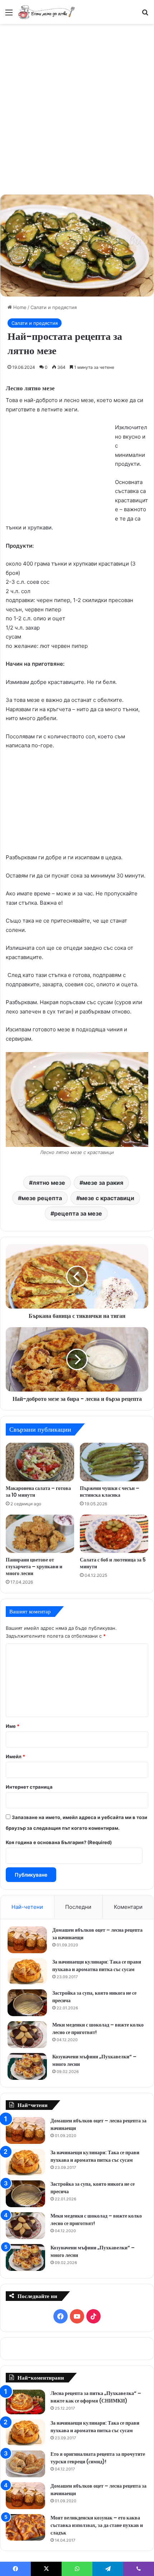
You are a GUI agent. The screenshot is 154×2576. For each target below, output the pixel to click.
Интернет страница (29, 1787)
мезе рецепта (42, 1198)
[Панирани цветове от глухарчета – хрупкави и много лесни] (40, 1534)
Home (19, 307)
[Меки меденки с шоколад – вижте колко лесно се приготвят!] (27, 2035)
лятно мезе (49, 1183)
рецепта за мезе (78, 1213)
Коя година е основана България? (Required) (59, 1842)
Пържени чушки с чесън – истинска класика (110, 1492)
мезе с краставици (107, 1198)
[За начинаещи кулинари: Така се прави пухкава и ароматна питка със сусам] (27, 1971)
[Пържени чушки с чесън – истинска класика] (114, 1462)
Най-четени (27, 1907)
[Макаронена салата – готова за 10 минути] (40, 1462)
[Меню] (9, 15)
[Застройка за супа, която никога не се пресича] (27, 2003)
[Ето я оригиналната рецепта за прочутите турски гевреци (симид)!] (25, 2464)
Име (13, 1726)
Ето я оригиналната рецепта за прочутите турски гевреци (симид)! (98, 2458)
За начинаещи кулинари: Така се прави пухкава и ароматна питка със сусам (97, 1966)
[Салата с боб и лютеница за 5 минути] (114, 1534)
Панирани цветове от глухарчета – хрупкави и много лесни (34, 1566)
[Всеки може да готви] (47, 12)
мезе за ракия (103, 1183)
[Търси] (145, 15)
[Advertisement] (77, 108)
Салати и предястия (54, 307)
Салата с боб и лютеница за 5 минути (113, 1563)
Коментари (128, 1907)
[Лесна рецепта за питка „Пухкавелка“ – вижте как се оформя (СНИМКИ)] (25, 2402)
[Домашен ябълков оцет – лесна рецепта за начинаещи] (27, 1940)
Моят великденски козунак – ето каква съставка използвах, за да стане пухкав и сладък (97, 2525)
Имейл (15, 1756)
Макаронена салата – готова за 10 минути (38, 1492)
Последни (78, 1907)
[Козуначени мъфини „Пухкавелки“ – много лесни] (27, 2066)
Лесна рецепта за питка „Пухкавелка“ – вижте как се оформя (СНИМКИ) (96, 2397)
